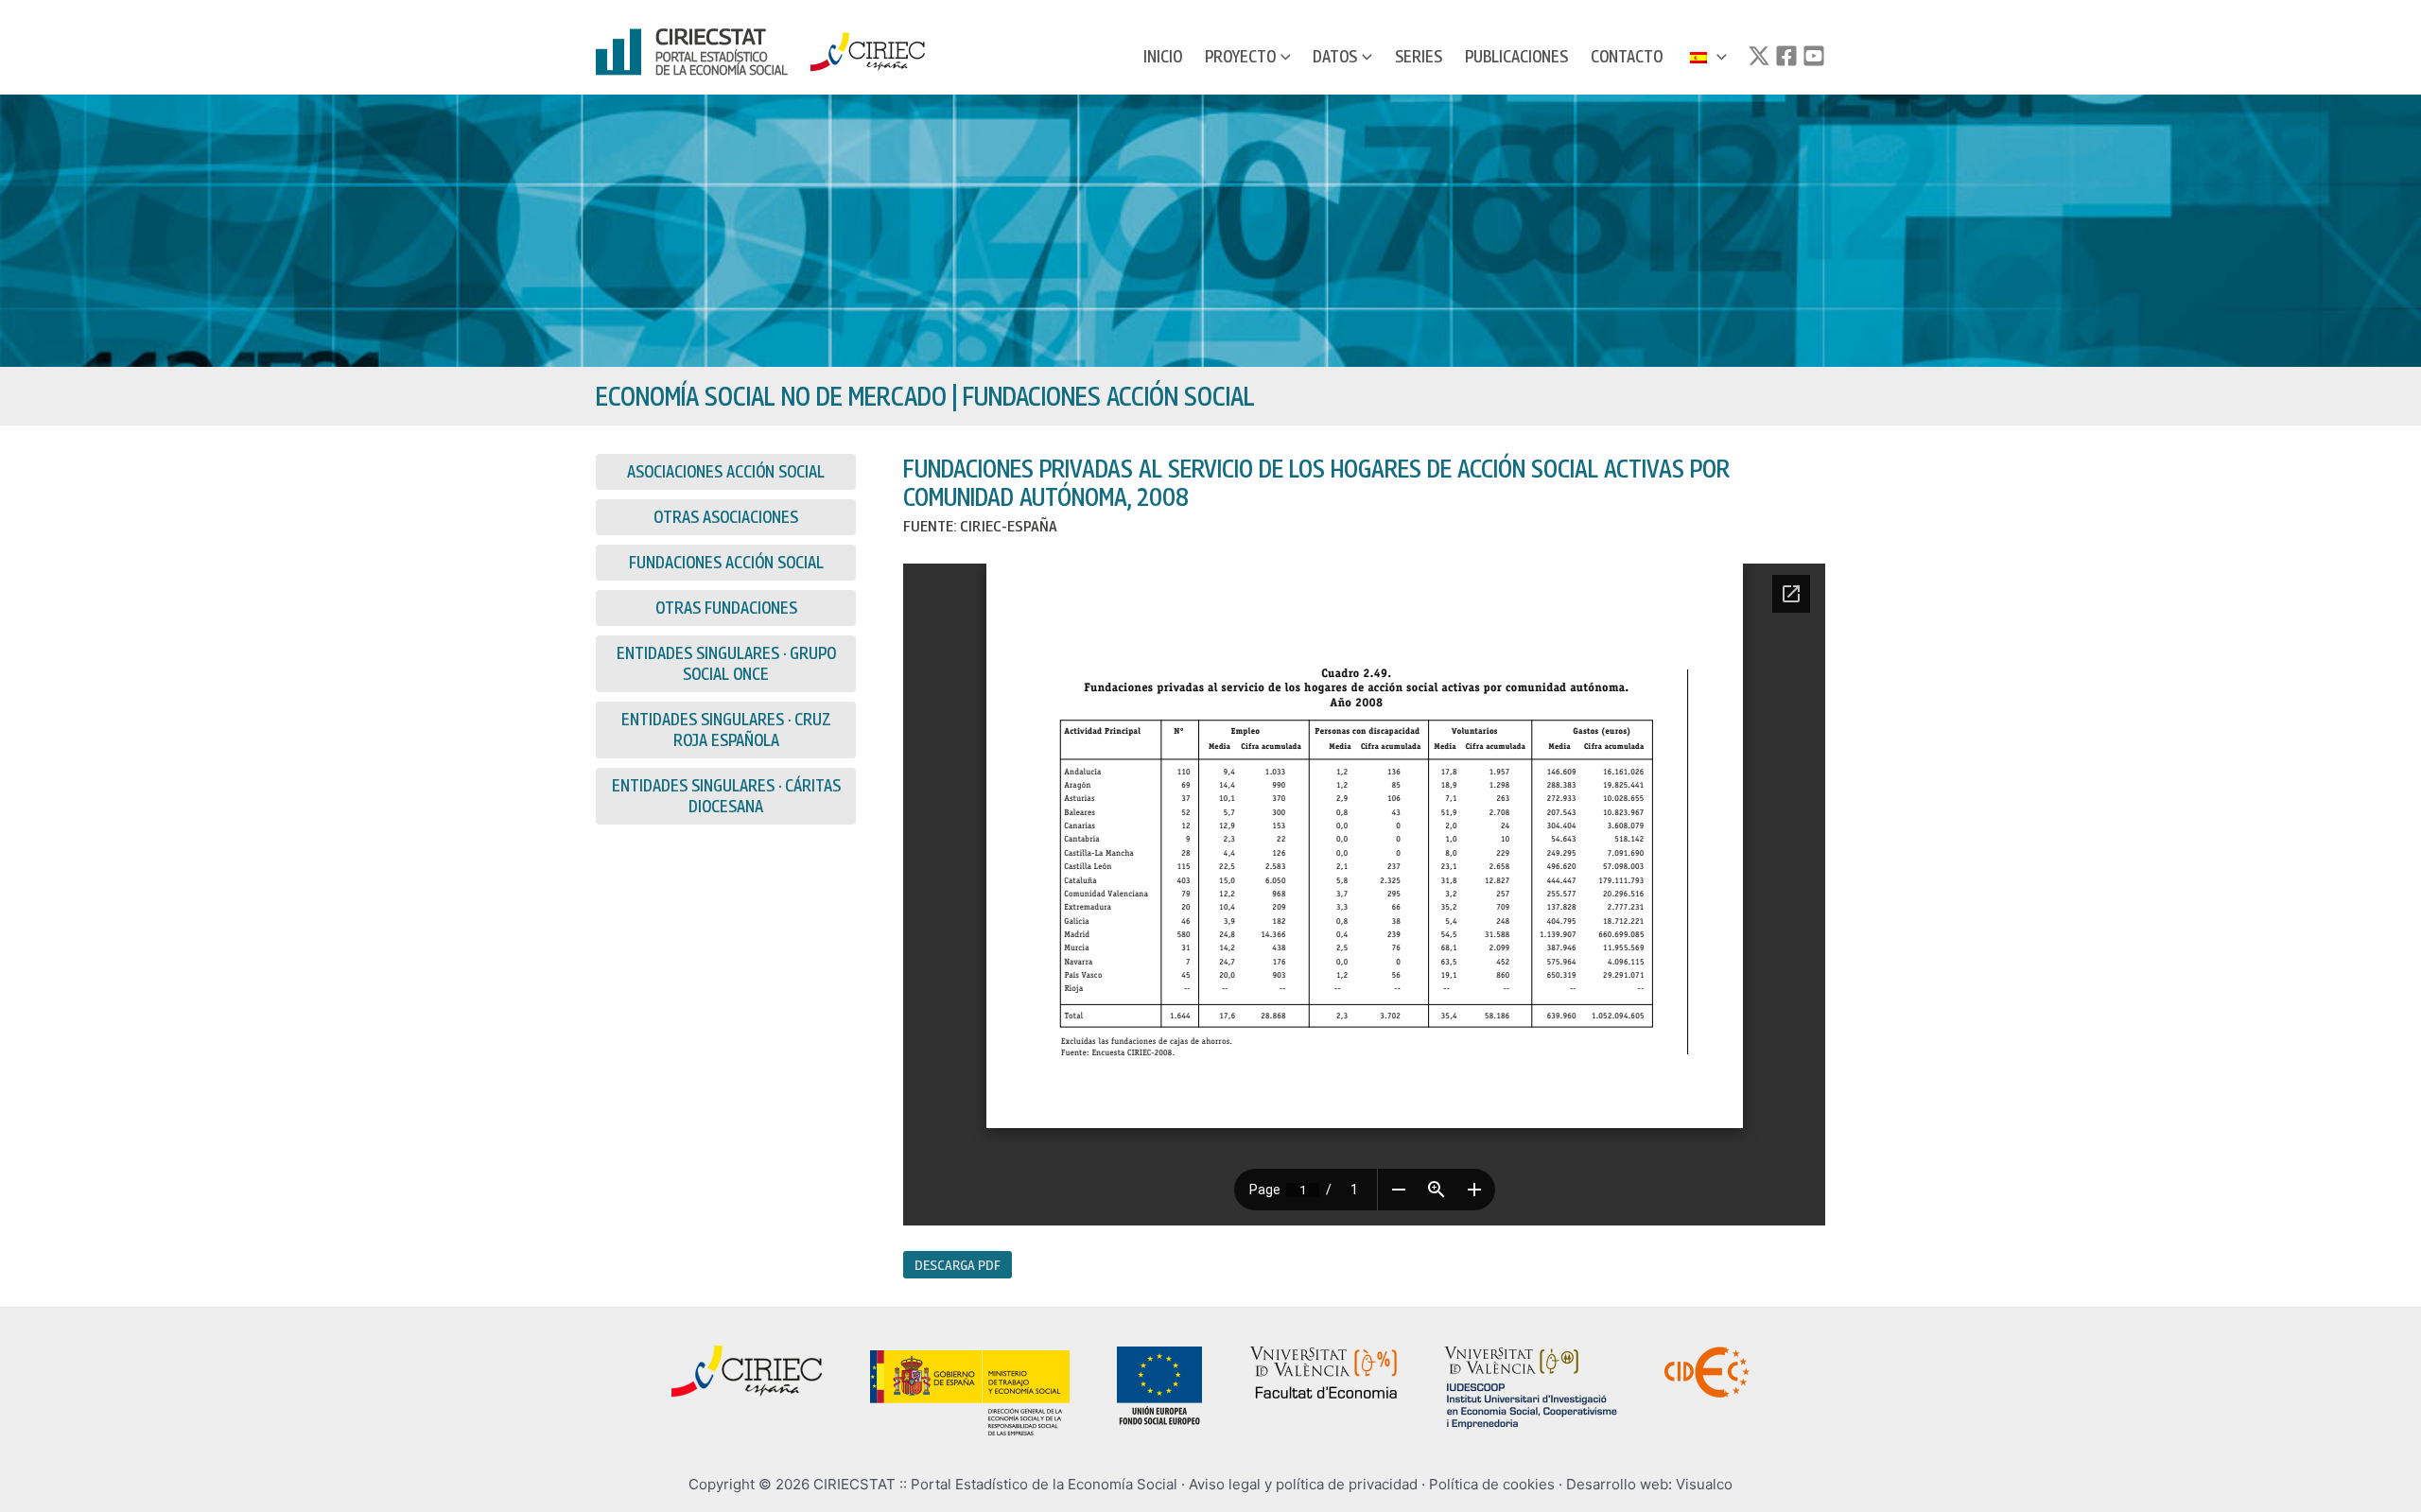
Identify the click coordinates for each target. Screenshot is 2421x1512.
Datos (1335, 56)
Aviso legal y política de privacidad (1303, 1484)
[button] (1283, 57)
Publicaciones (1516, 56)
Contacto (1627, 56)
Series (1419, 56)
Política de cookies (1492, 1484)
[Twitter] (1759, 56)
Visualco (1704, 1484)
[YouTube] (1814, 56)
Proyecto (1240, 56)
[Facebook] (1786, 56)
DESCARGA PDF (958, 1264)
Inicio (1163, 56)
